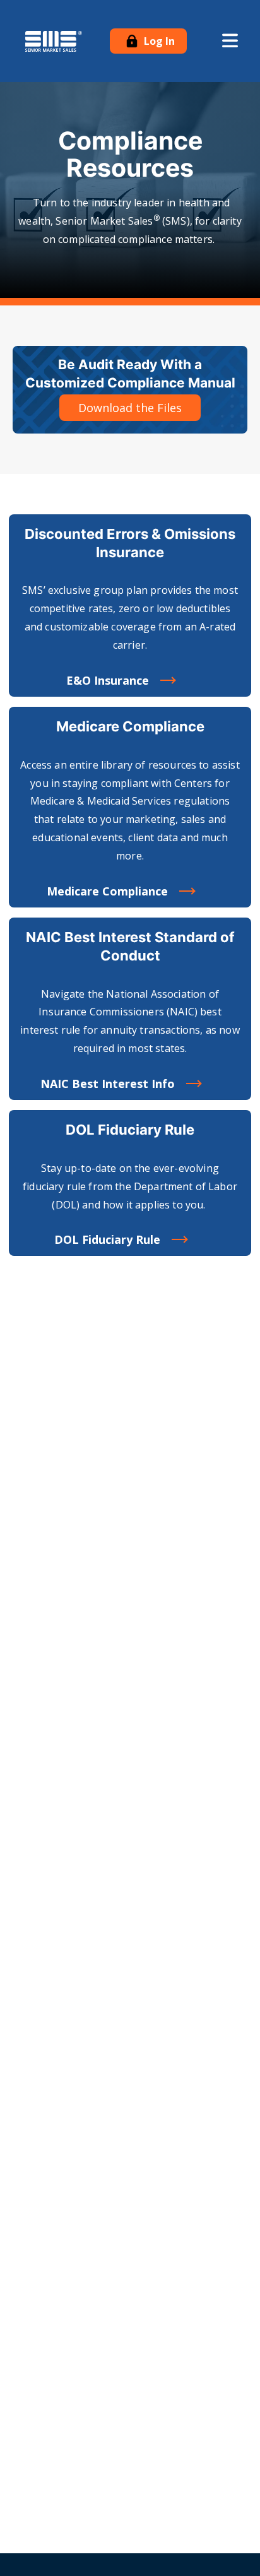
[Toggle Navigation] (230, 41)
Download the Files (130, 408)
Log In (158, 41)
